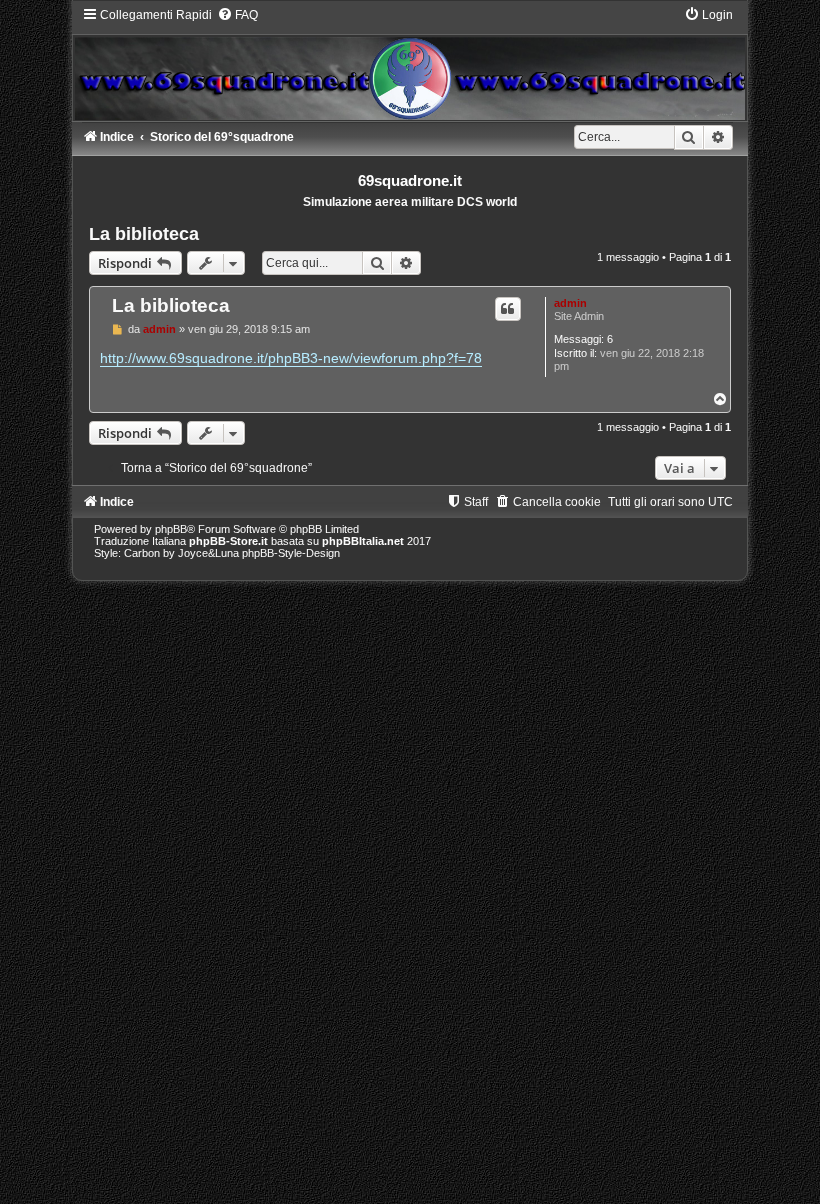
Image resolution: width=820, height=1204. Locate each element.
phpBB (171, 529)
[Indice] (409, 63)
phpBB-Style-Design (291, 553)
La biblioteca (144, 234)
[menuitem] (237, 15)
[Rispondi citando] (508, 309)
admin (570, 303)
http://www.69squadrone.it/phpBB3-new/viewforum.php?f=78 (291, 358)
